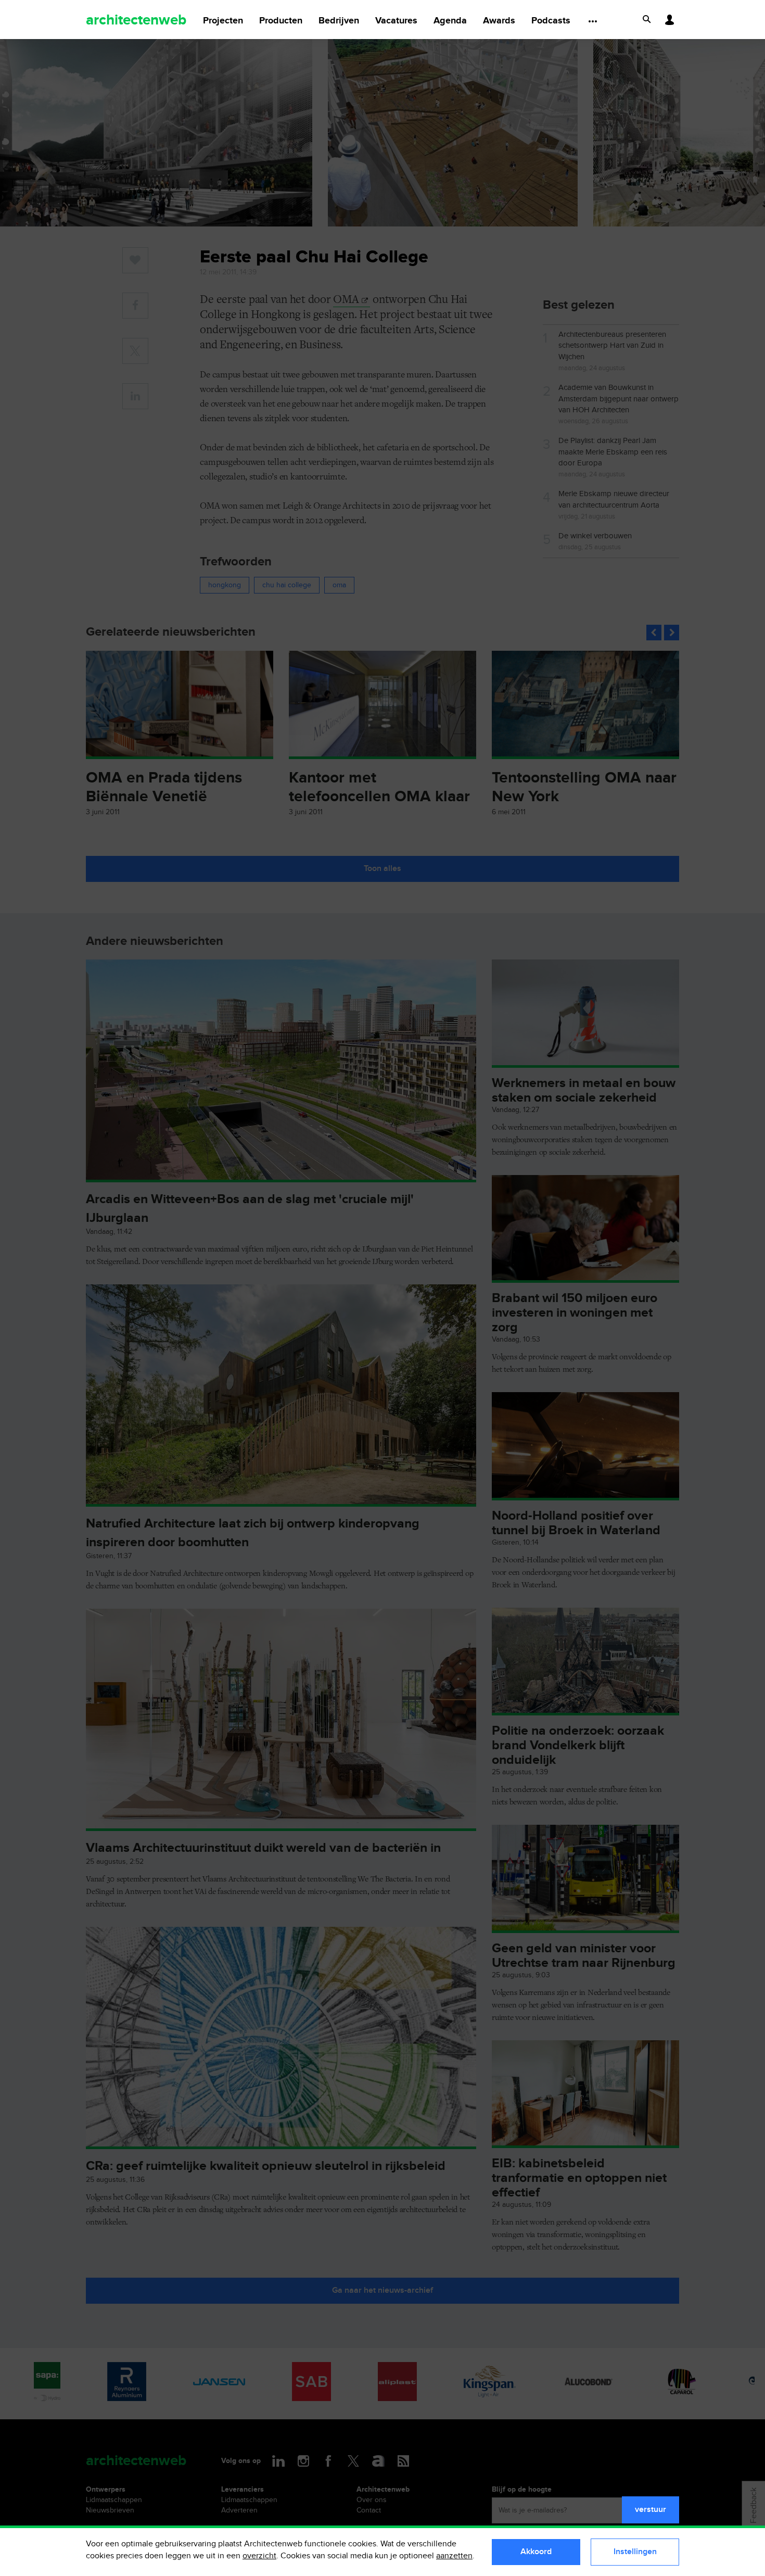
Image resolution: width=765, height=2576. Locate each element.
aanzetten (454, 2556)
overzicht (259, 2556)
